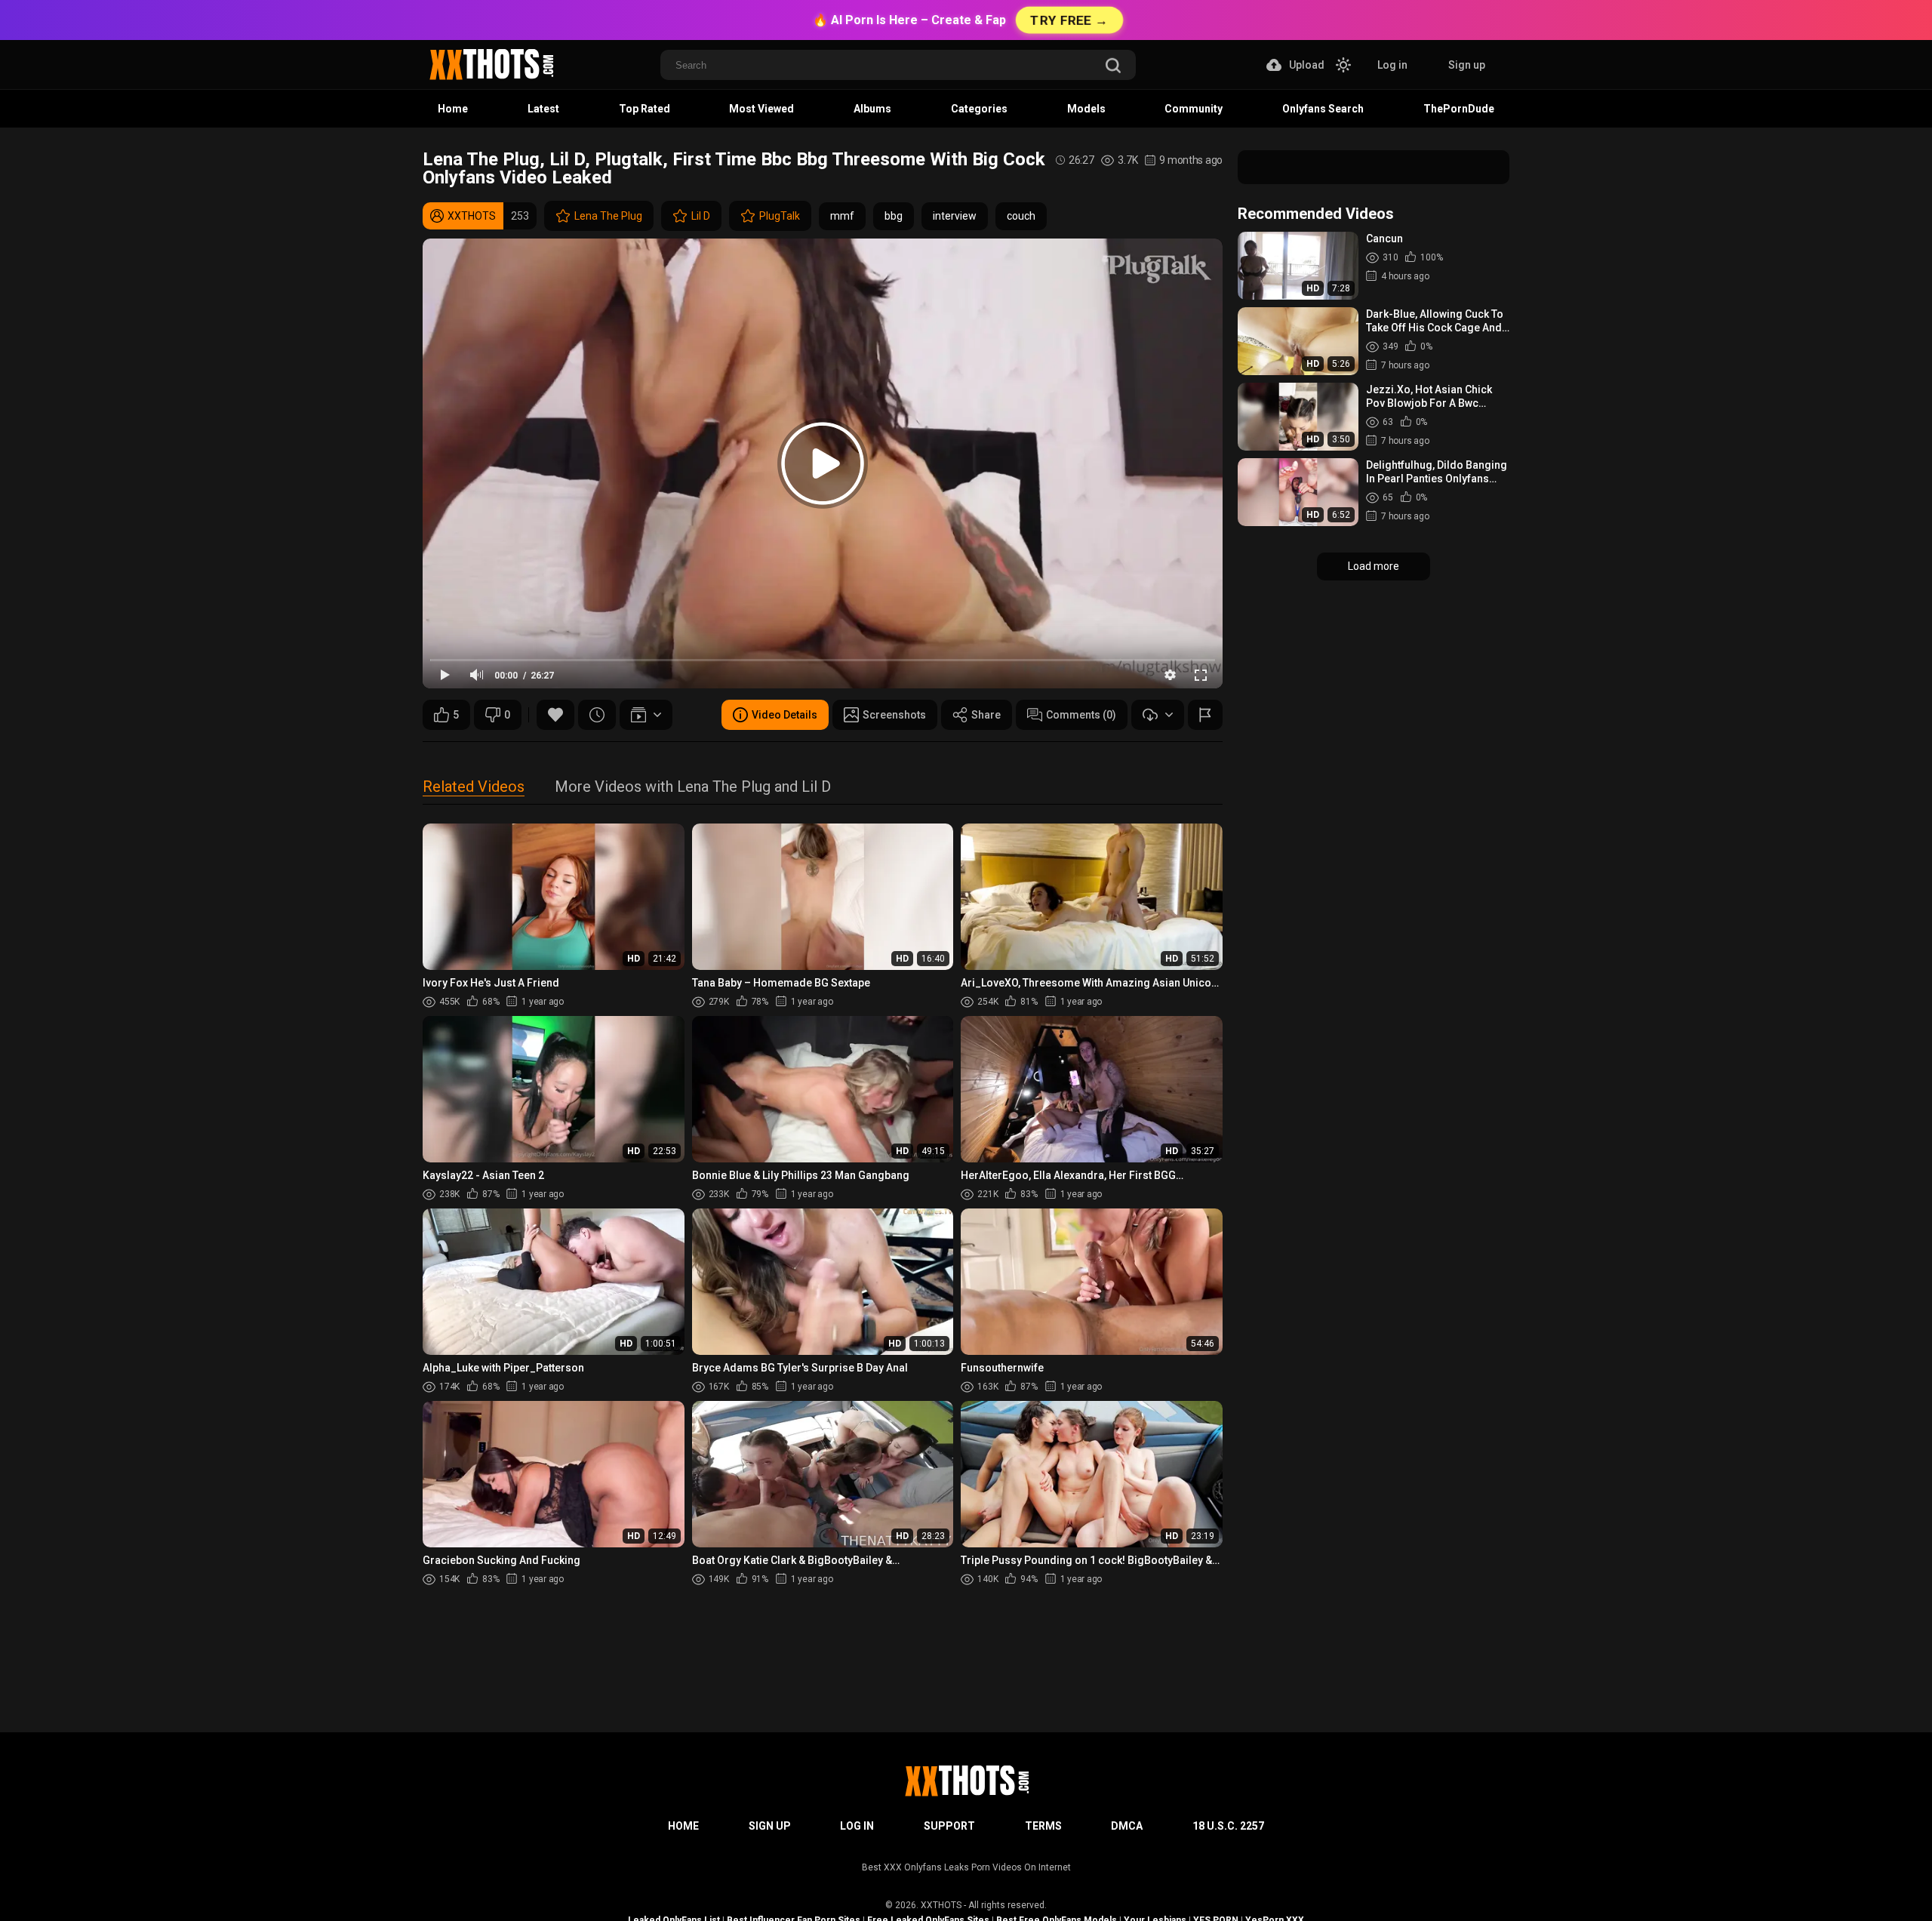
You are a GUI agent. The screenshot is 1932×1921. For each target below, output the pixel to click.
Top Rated (645, 109)
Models (1086, 109)
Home (453, 109)
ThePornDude (1459, 109)
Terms (1043, 1826)
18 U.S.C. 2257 (1228, 1826)
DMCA (1127, 1826)
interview (955, 216)
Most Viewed (761, 109)
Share (986, 715)
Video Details (784, 715)
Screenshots (894, 715)
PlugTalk (780, 216)
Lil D (701, 216)
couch (1021, 216)
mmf (842, 216)
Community (1194, 109)
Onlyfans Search (1323, 109)
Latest (543, 109)
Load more (1374, 566)
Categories (979, 109)
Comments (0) (1081, 715)
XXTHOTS (941, 1905)
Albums (872, 109)
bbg (894, 216)
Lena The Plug (608, 216)
